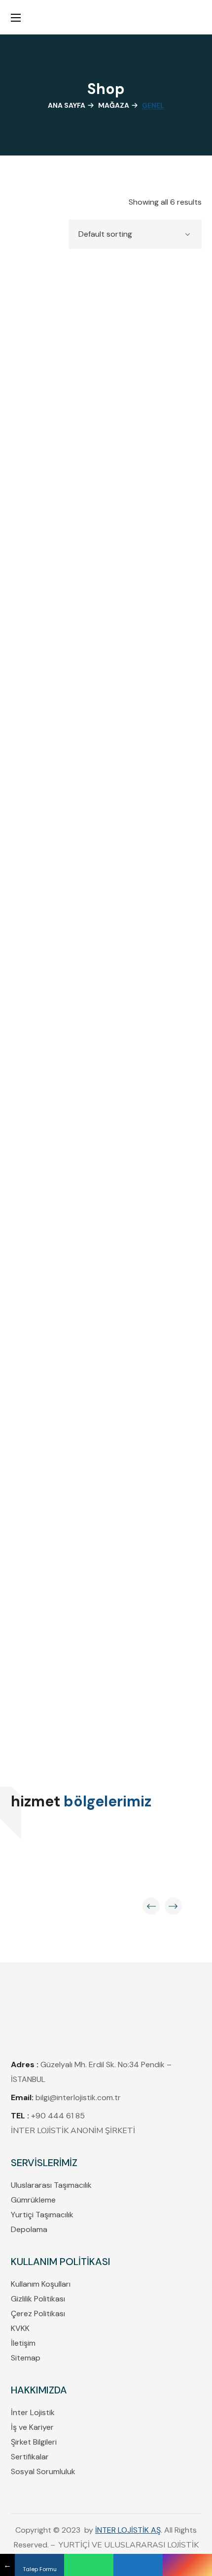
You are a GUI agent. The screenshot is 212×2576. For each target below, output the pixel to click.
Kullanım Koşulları (41, 2284)
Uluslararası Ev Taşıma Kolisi (106, 1704)
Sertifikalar (30, 2457)
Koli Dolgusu (106, 1221)
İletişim (23, 2343)
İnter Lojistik (33, 2412)
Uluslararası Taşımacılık (51, 2185)
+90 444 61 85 (59, 2116)
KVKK (20, 2328)
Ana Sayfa (67, 105)
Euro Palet (106, 733)
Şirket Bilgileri (34, 2442)
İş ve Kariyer (32, 2427)
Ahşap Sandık (106, 489)
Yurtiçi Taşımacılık (42, 2215)
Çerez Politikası (38, 2313)
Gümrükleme (33, 2200)
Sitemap (26, 2358)
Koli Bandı (106, 977)
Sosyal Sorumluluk (43, 2471)
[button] (197, 17)
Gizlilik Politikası (38, 2299)
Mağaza (114, 105)
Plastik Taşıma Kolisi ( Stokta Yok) (106, 1465)
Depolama (29, 2229)
